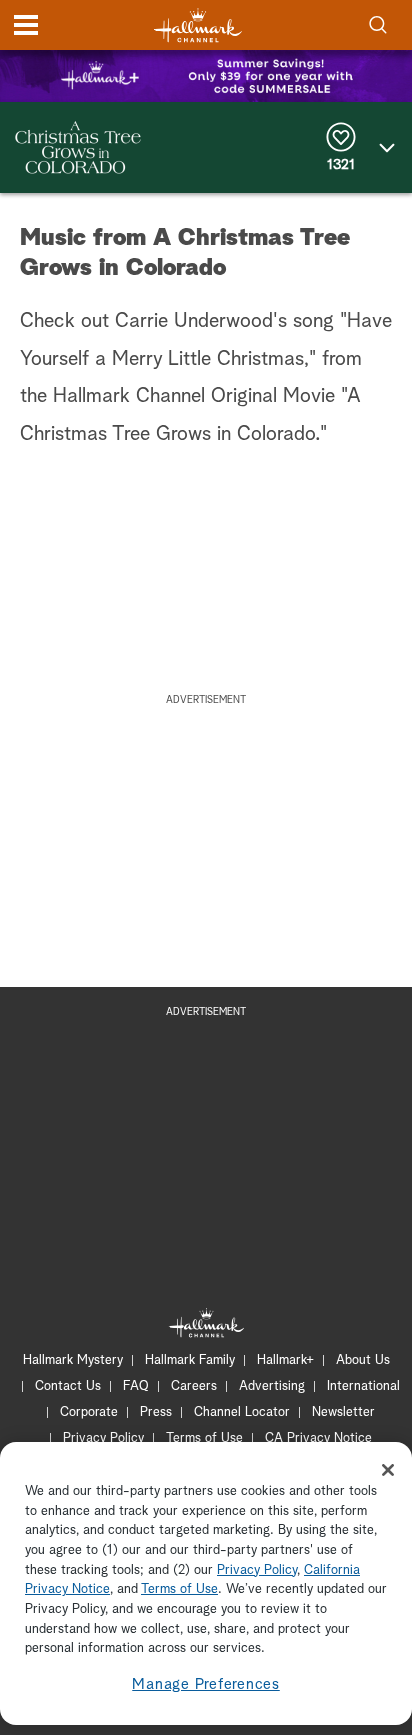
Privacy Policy (103, 1438)
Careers (194, 1386)
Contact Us (68, 1386)
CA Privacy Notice (318, 1438)
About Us (363, 1360)
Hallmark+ (285, 1360)
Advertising (272, 1386)
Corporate (89, 1412)
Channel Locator (242, 1412)
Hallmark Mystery (73, 1360)
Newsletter (343, 1412)
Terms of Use (204, 1438)
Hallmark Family (190, 1360)
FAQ (136, 1386)
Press (156, 1412)
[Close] (388, 1470)
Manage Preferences (206, 1684)
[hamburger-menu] (26, 25)
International (363, 1386)
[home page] (198, 25)
